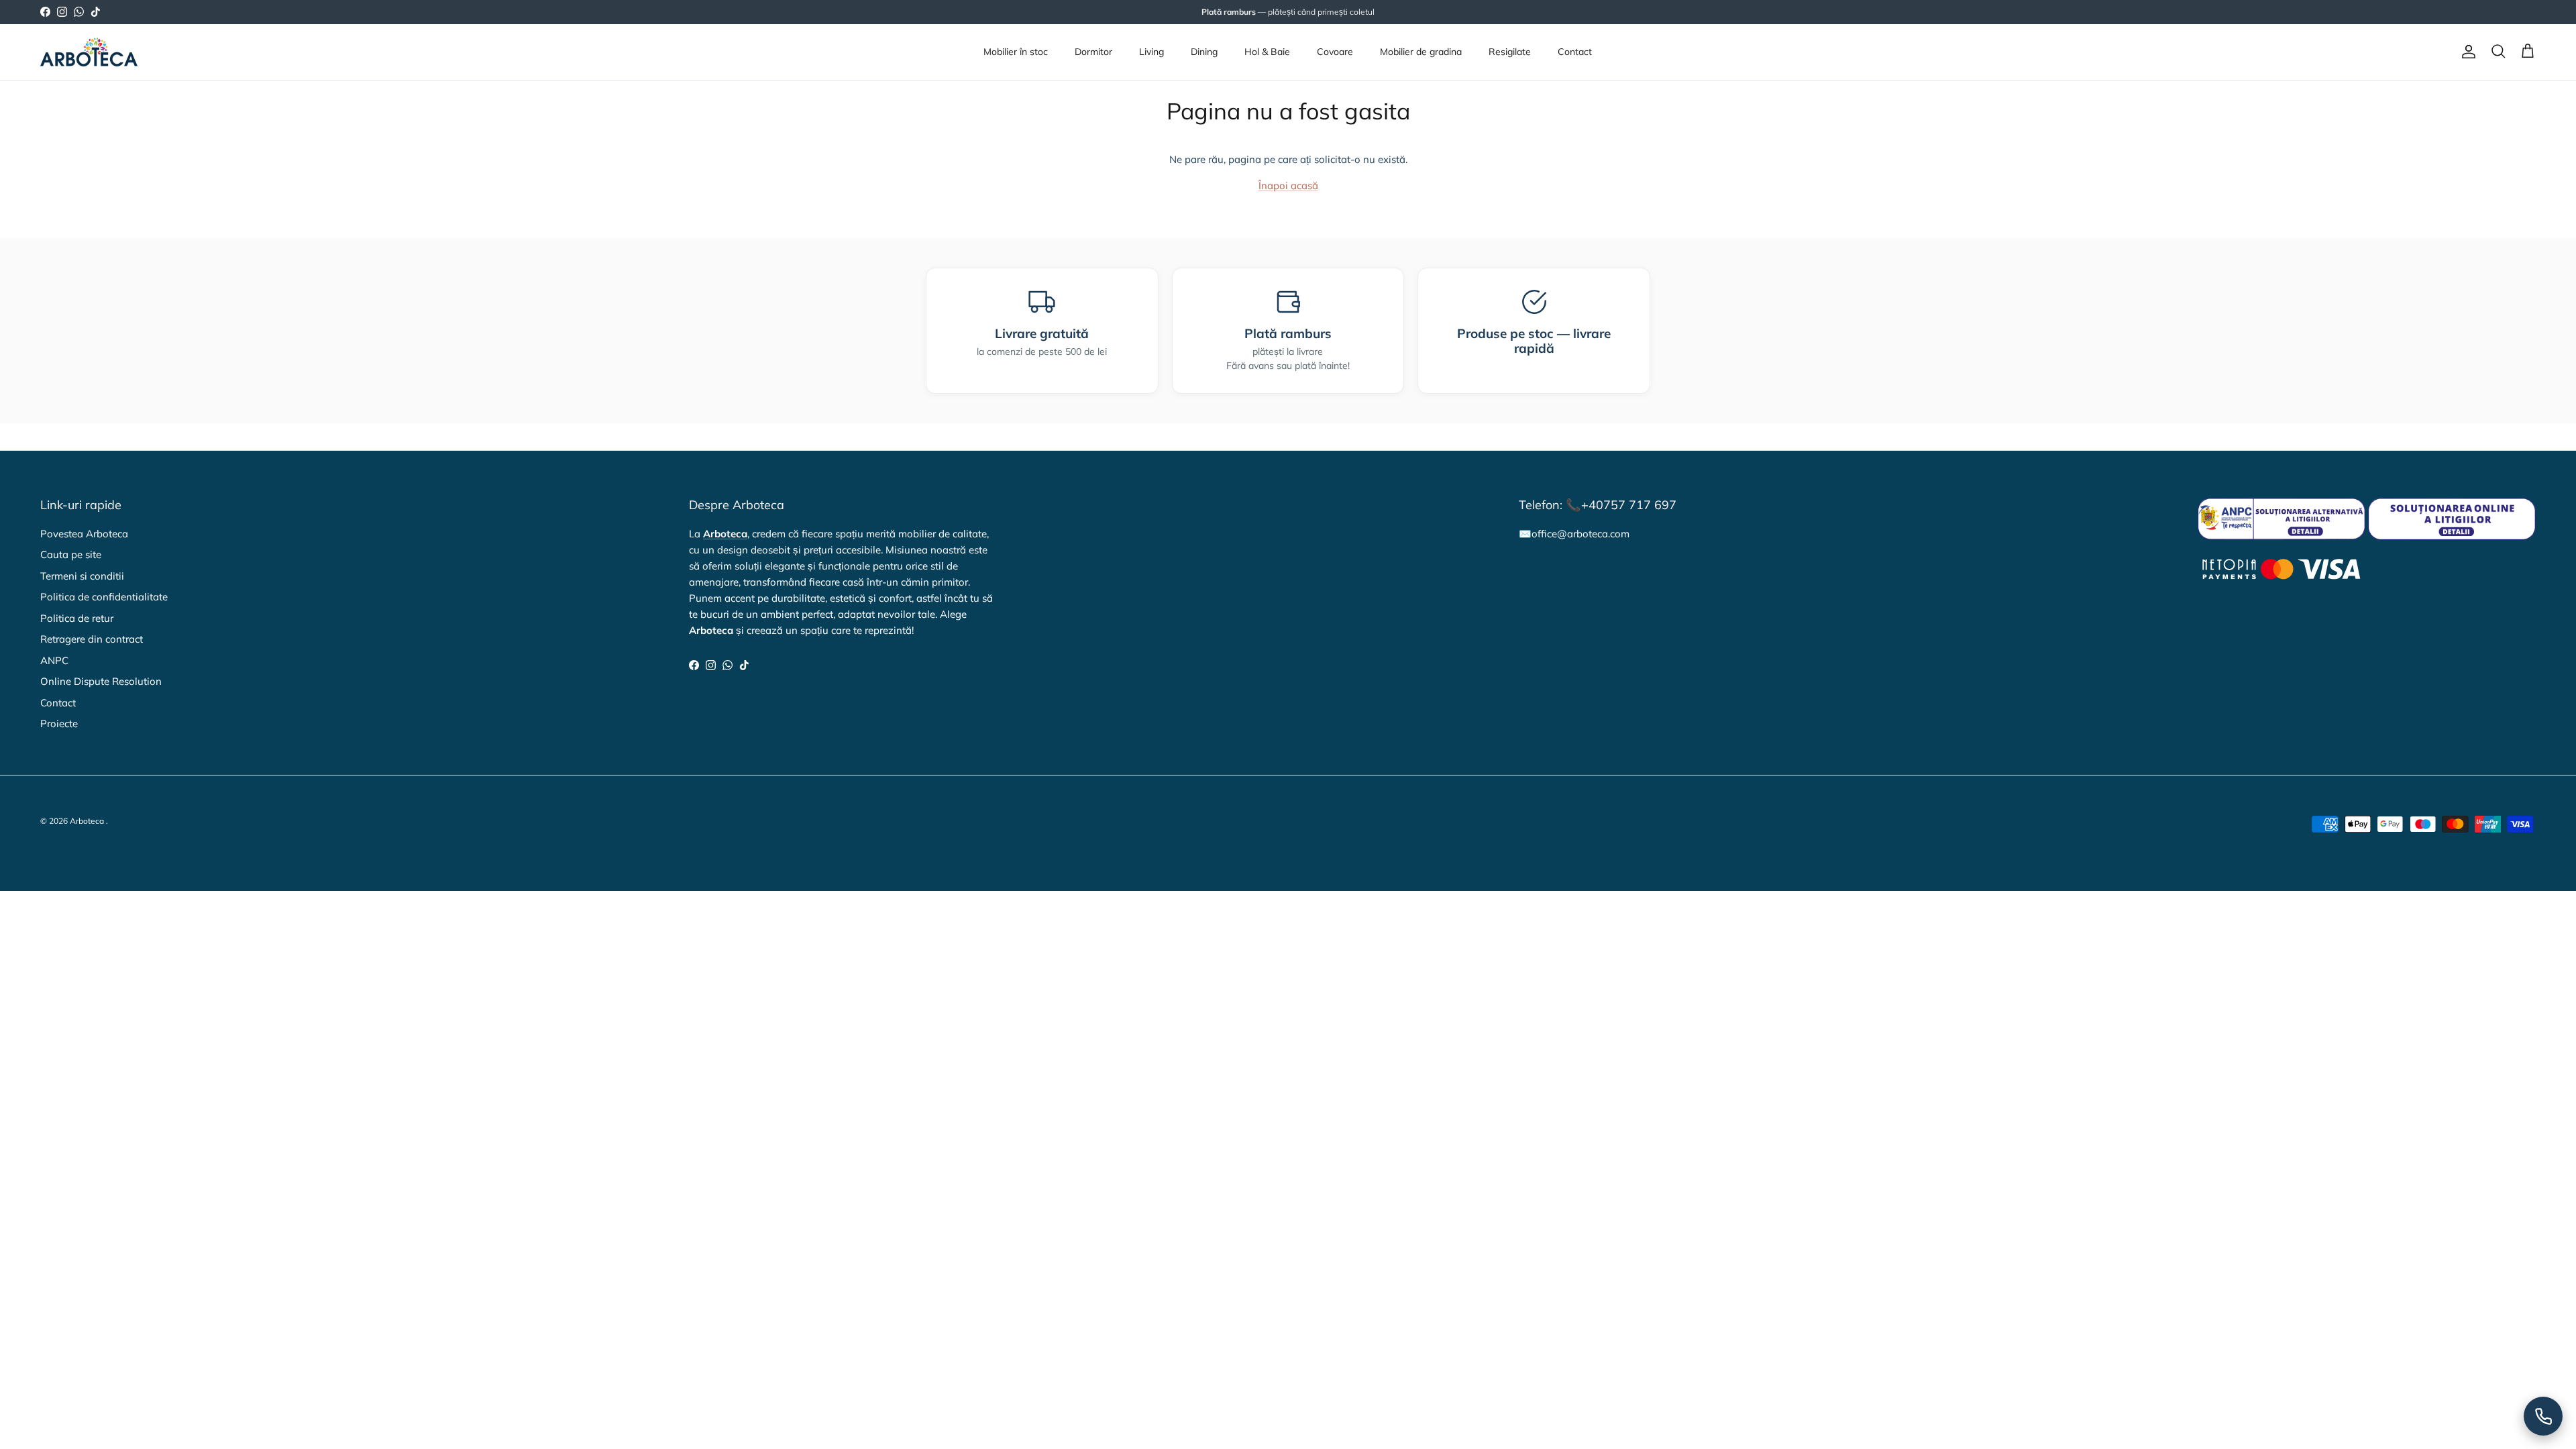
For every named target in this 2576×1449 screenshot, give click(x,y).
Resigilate (1510, 52)
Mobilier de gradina (1421, 52)
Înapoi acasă (1288, 185)
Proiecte (59, 723)
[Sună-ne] (2543, 1416)
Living (1151, 52)
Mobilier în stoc (1016, 52)
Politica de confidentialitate (104, 597)
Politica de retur (77, 618)
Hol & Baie (1267, 52)
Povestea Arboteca (84, 534)
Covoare (1335, 52)
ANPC (54, 660)
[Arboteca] (89, 52)
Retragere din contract (92, 639)
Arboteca (87, 821)
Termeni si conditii (82, 576)
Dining (1204, 52)
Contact (1575, 52)
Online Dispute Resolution (101, 681)
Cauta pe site (71, 554)
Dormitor (1093, 52)
